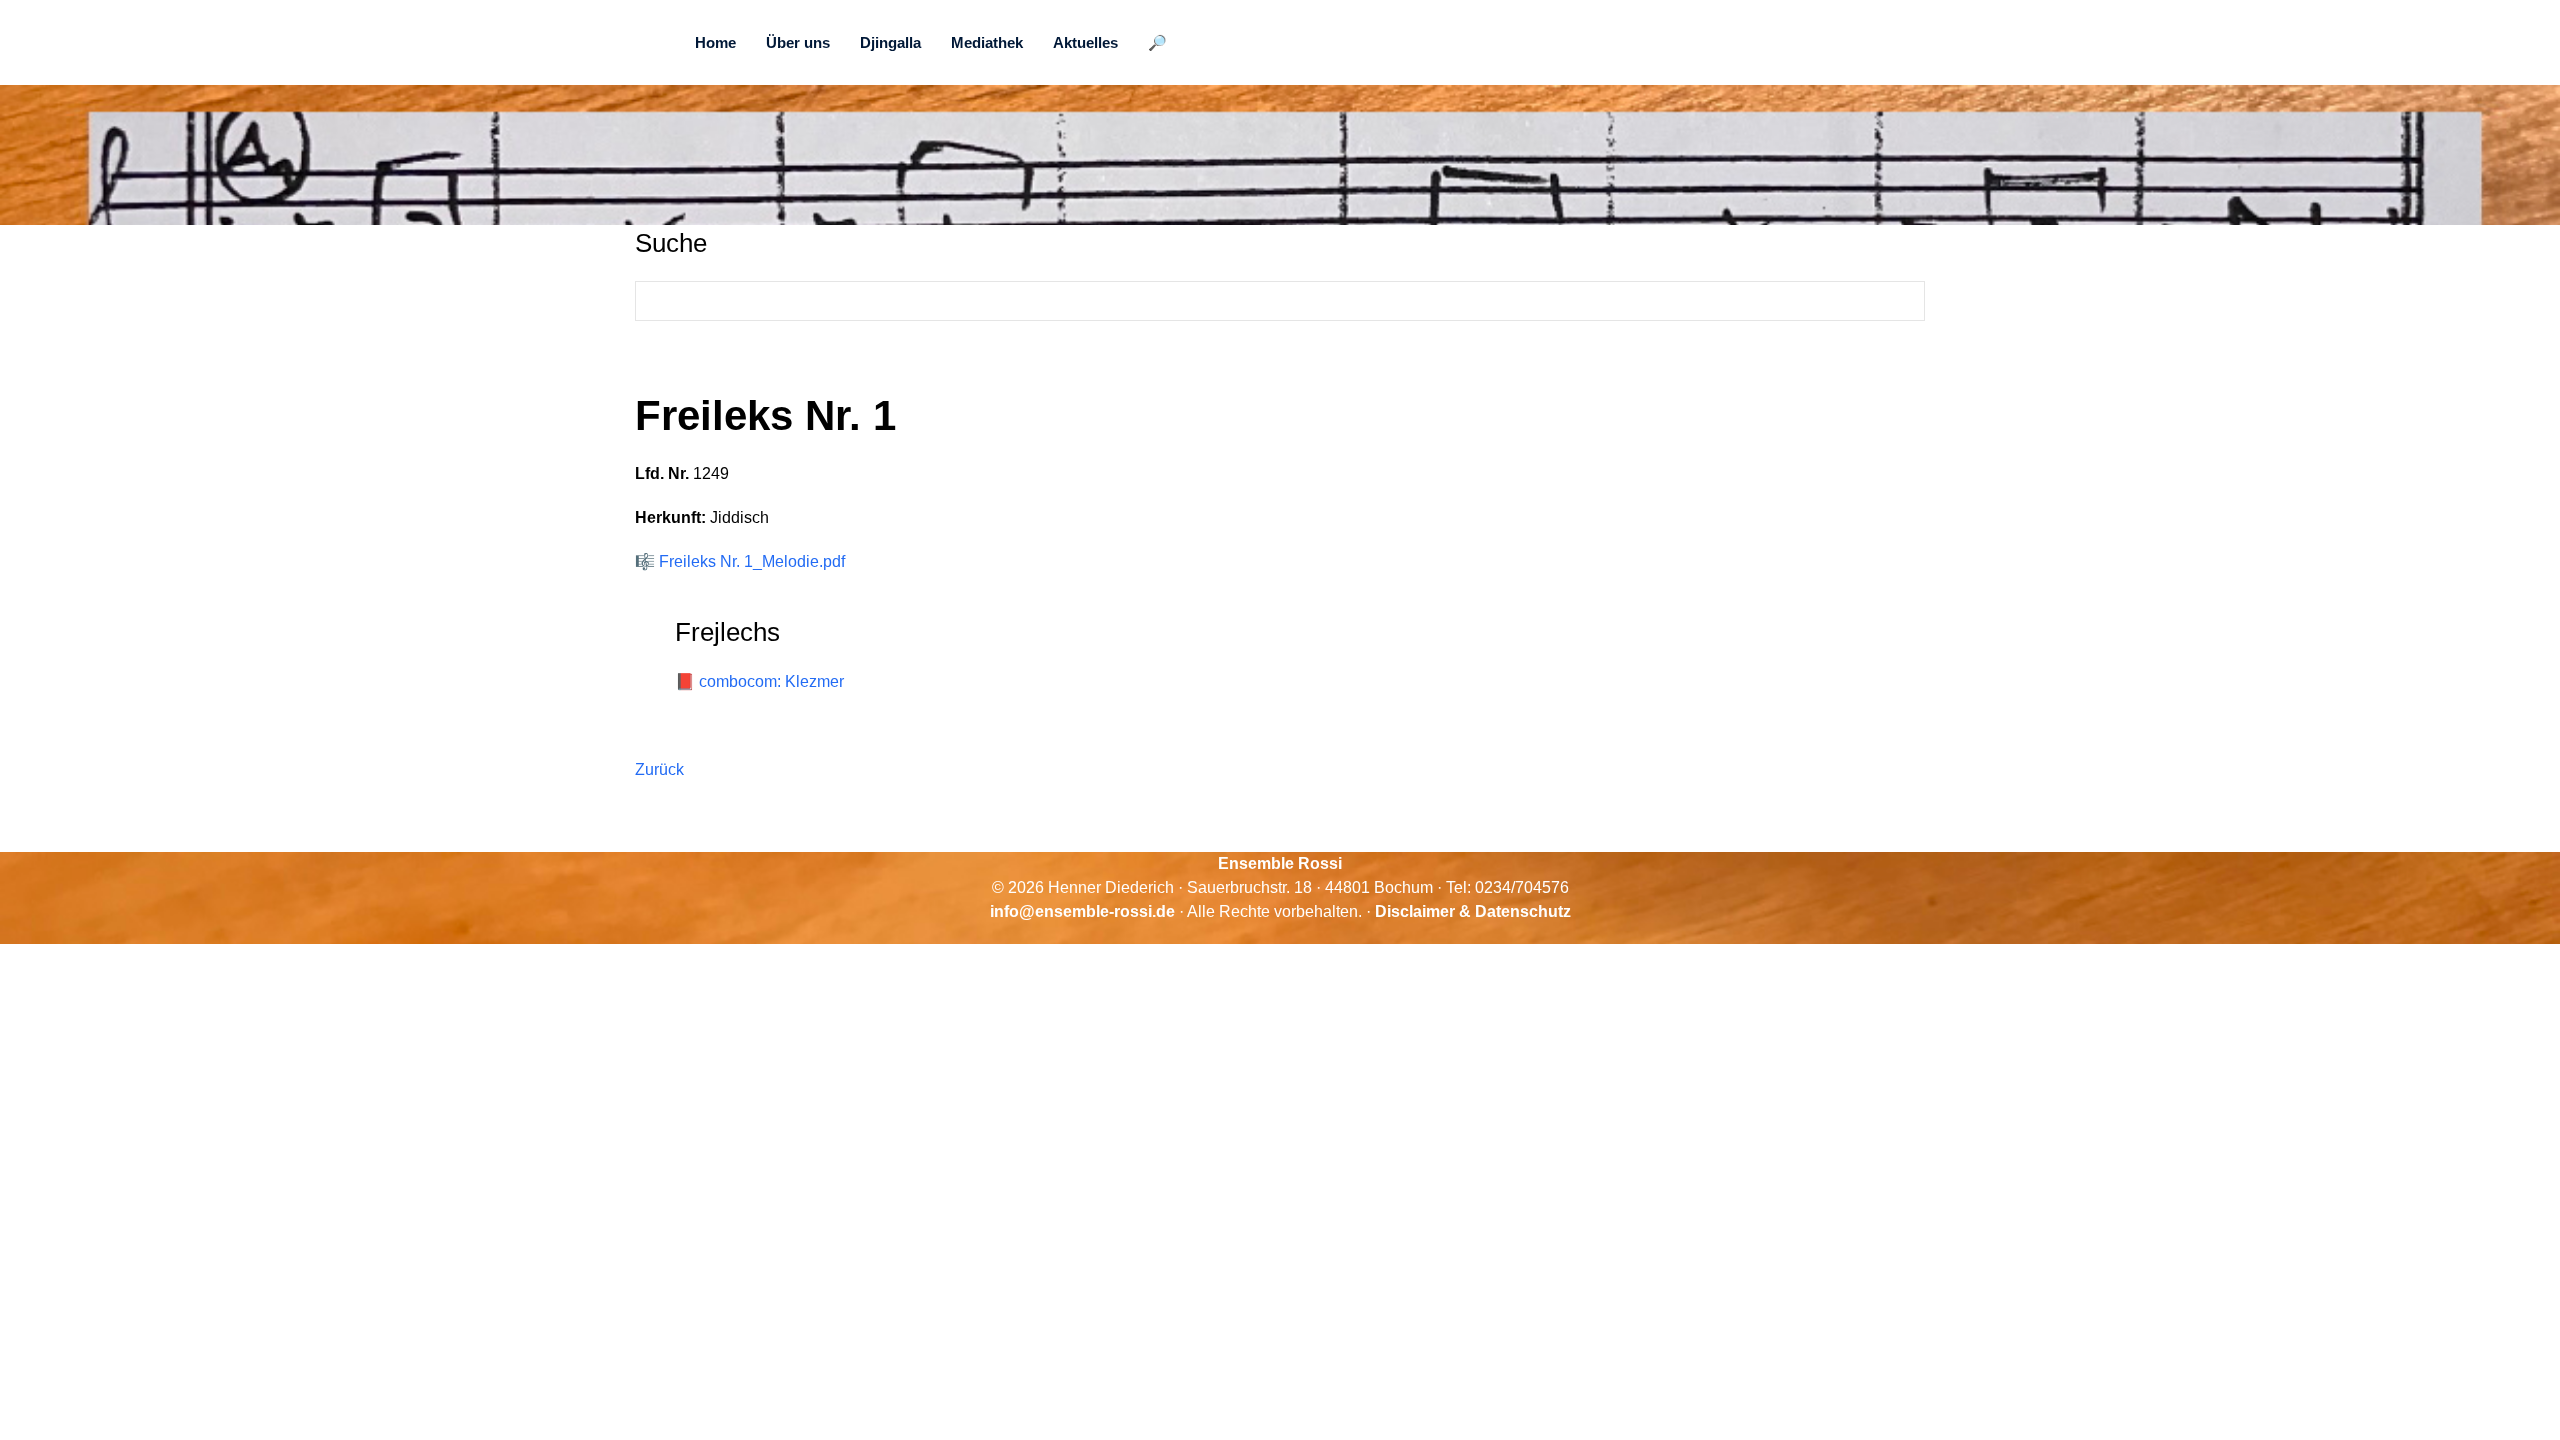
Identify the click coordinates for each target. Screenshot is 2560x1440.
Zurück (659, 769)
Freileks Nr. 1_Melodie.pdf (752, 561)
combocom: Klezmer (771, 681)
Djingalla (890, 42)
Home (715, 42)
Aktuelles (1085, 42)
